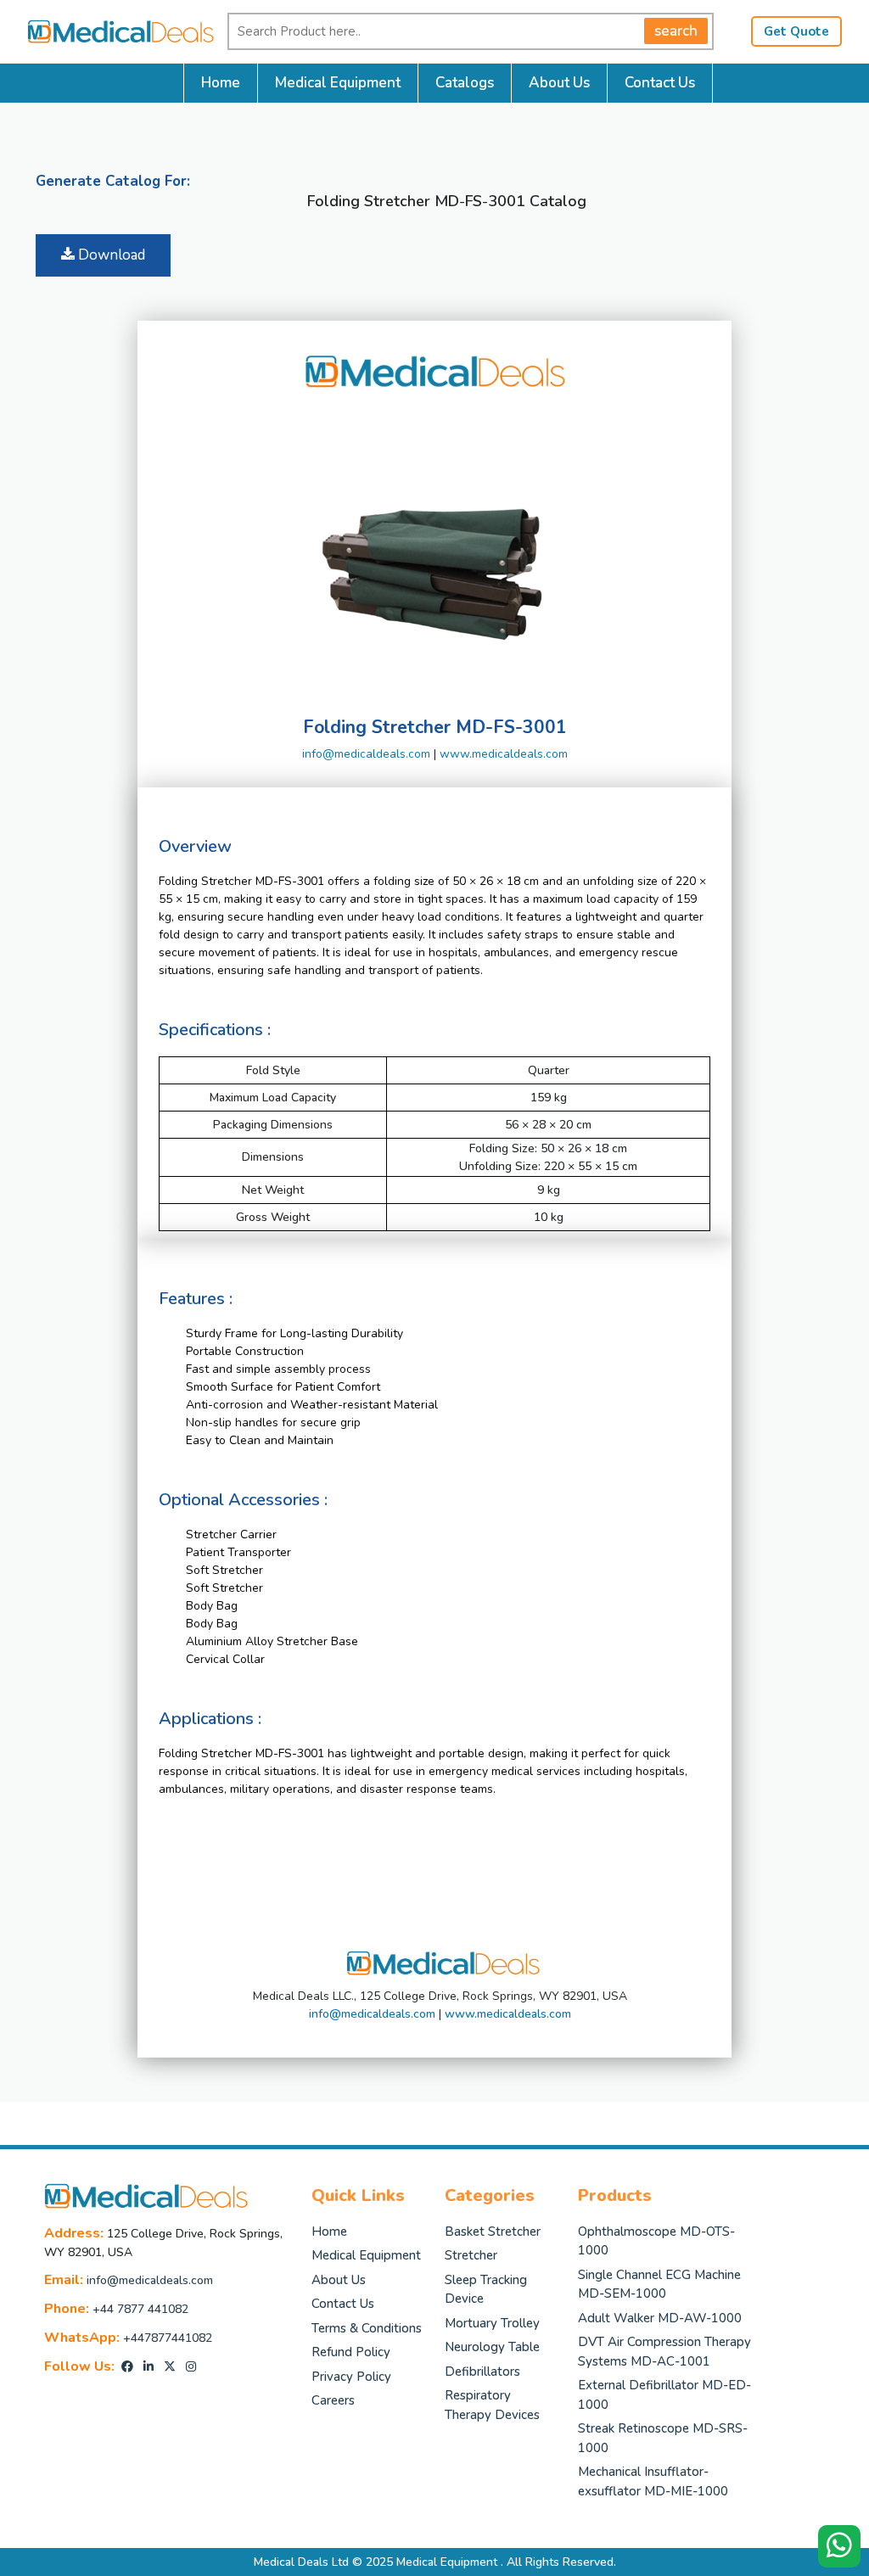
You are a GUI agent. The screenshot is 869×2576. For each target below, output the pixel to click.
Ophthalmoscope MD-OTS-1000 (656, 2241)
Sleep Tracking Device (486, 2290)
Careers (333, 2400)
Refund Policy (351, 2352)
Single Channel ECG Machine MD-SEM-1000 (659, 2285)
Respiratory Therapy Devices (492, 2405)
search (676, 31)
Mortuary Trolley (492, 2323)
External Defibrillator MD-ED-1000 (664, 2395)
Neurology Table (492, 2347)
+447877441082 (168, 2338)
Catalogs (465, 83)
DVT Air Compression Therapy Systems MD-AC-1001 (664, 2352)
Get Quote (796, 31)
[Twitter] (170, 2367)
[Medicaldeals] (112, 30)
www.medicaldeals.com (504, 754)
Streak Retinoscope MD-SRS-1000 (663, 2438)
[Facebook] (127, 2367)
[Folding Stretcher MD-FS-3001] (434, 551)
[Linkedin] (149, 2367)
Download (110, 255)
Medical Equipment (338, 83)
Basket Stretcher (493, 2232)
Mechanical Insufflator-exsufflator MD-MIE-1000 (653, 2481)
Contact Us (660, 83)
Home (221, 83)
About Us (559, 83)
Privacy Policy (351, 2377)
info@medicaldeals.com (366, 754)
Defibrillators (482, 2372)
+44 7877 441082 (140, 2309)
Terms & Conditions (367, 2328)
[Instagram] (191, 2367)
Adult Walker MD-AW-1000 (660, 2318)
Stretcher (471, 2255)
